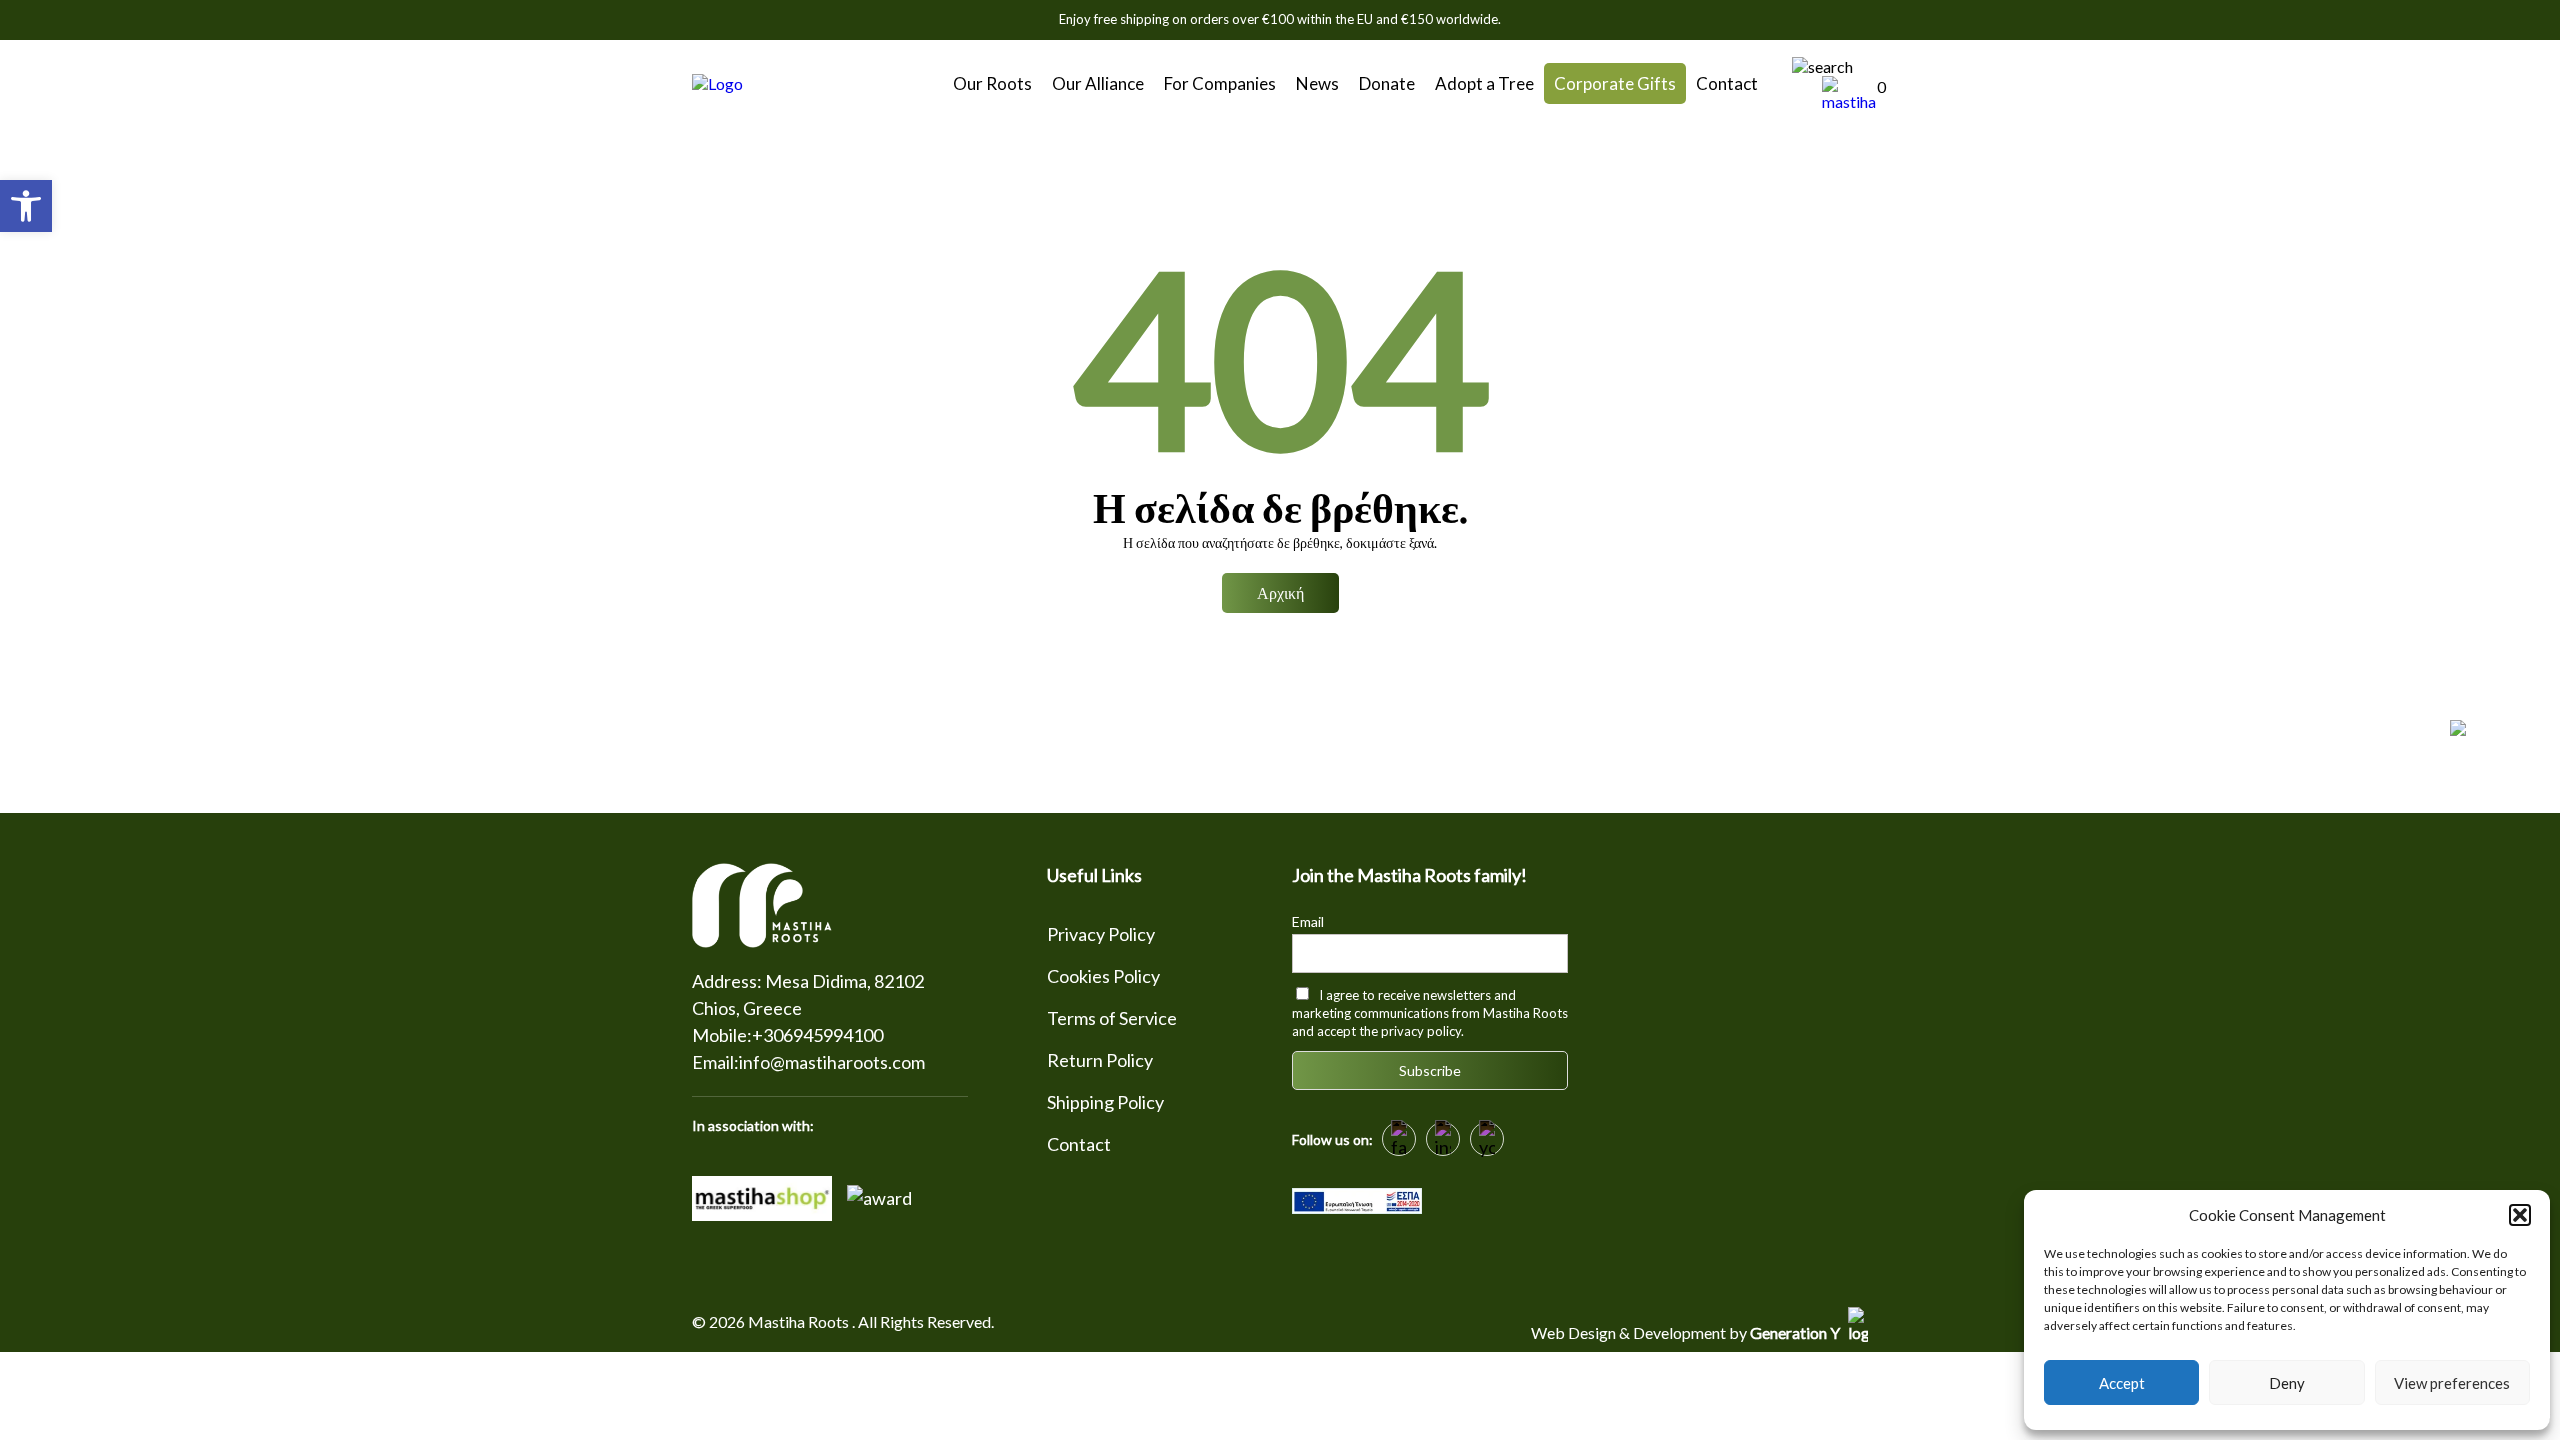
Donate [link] (1387, 83)
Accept (2122, 1383)
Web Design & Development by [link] (1687, 1332)
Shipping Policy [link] (1105, 1102)
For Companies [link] (1220, 83)
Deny (2287, 1383)
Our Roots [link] (992, 83)
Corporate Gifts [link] (1615, 83)
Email (1308, 921)
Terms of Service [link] (1112, 1018)
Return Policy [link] (1100, 1060)
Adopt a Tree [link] (1484, 83)
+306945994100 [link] (817, 1035)
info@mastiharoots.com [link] (832, 1062)
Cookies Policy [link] (1103, 976)
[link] (26, 206)
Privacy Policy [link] (1101, 934)
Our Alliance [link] (1098, 83)
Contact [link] (1727, 83)
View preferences (2452, 1383)
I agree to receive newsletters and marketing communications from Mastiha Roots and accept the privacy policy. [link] (1430, 1013)
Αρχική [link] (1280, 592)
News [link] (1317, 83)
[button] (2520, 1215)
